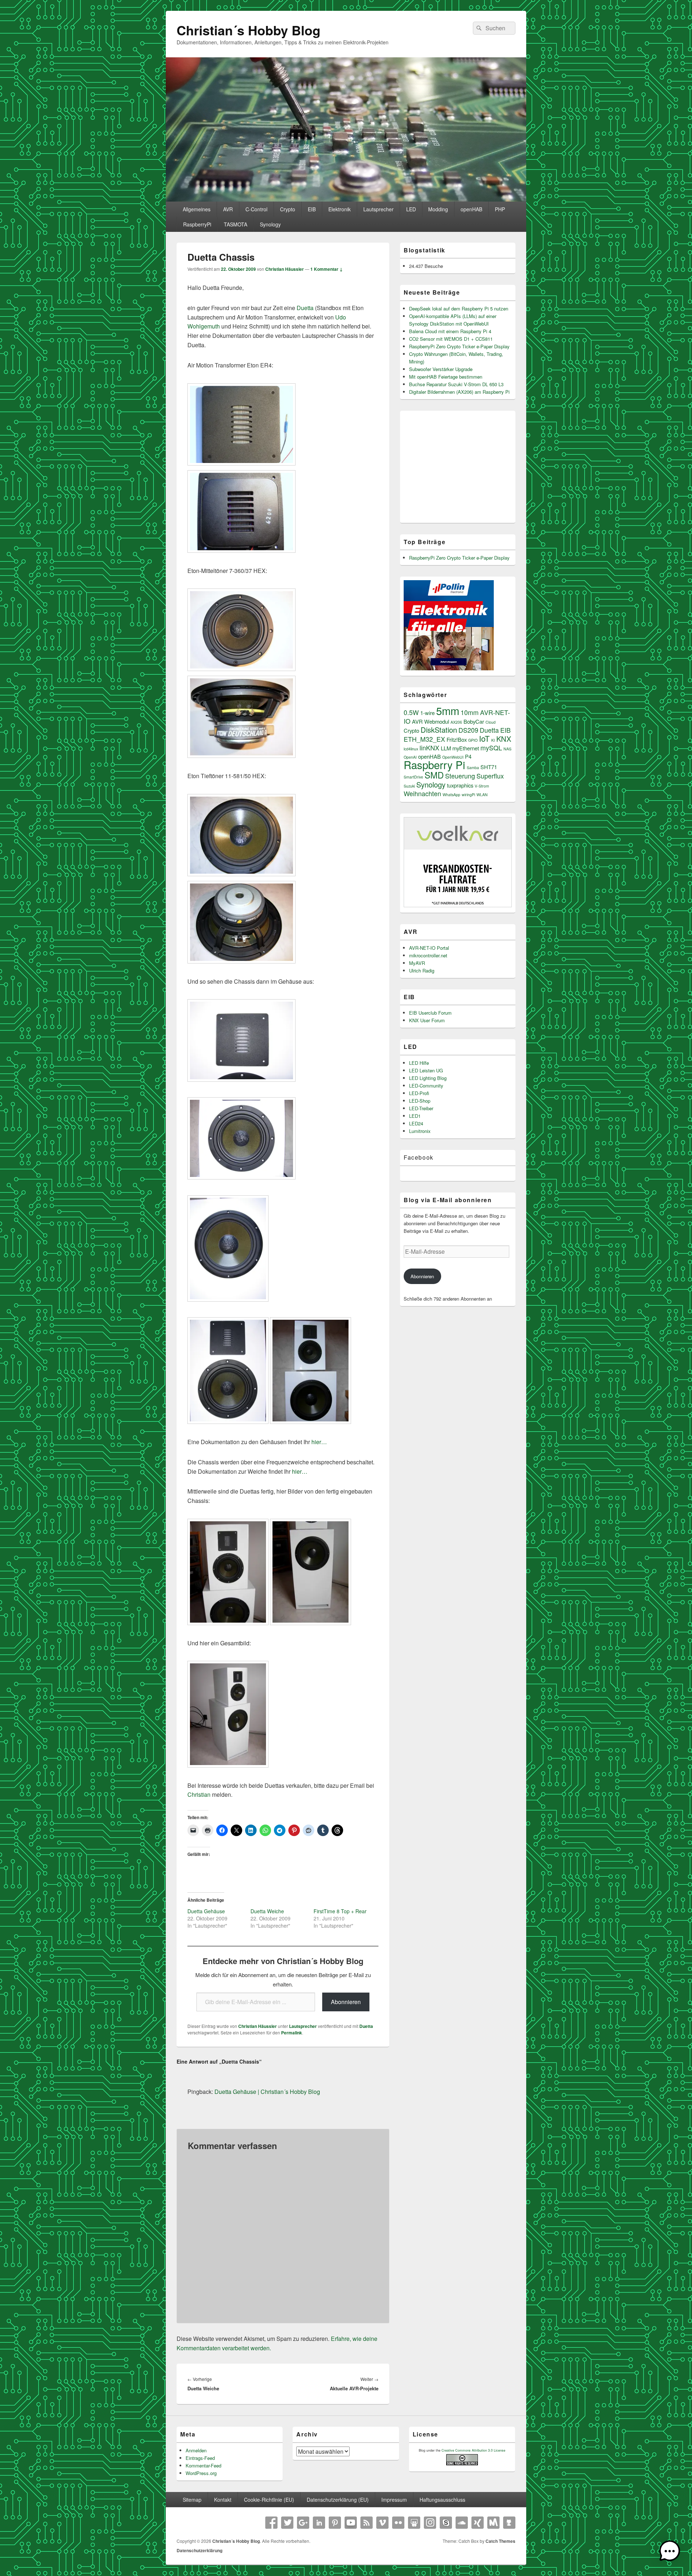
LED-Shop (420, 1101)
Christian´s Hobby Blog (249, 30)
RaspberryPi (197, 224)
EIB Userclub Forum (430, 1013)
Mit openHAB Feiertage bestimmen (446, 377)
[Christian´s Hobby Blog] (346, 199)
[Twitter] (287, 2523)
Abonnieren (346, 2002)
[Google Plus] (303, 2523)
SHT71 (489, 767)
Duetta (306, 308)
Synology (270, 224)
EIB (312, 209)
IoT (484, 738)
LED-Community (426, 1086)
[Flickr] (398, 2523)
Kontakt (223, 2500)
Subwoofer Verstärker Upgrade (441, 369)
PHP (500, 209)
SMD (434, 775)
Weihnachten (422, 793)
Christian (199, 1794)
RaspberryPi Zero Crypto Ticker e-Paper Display (459, 346)
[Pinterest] (335, 2523)
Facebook (419, 1157)
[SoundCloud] (462, 2523)
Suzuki (409, 786)
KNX (504, 739)
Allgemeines (197, 209)
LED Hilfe (419, 1063)
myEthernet (466, 748)
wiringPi (468, 795)
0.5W (411, 712)
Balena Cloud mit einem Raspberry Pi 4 (450, 331)
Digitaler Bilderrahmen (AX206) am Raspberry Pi (459, 392)
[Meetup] (493, 2523)
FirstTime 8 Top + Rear (340, 1911)
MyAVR (417, 963)
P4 (468, 756)
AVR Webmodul (431, 721)
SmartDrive (413, 777)
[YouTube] (351, 2523)
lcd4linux (411, 749)
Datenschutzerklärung (199, 2550)
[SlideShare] (414, 2523)
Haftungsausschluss (442, 2500)
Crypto (288, 209)
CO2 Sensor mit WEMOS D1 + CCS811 (451, 339)
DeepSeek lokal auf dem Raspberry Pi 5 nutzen (459, 308)
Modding (438, 209)
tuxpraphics (460, 785)
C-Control (256, 209)
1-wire (427, 713)
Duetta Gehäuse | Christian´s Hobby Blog (267, 2092)
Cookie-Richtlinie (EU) (269, 2500)
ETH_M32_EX (424, 739)
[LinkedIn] (319, 2523)
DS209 (468, 730)
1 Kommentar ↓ (327, 269)
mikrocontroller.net (428, 955)
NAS (507, 749)
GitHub (509, 2523)
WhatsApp (451, 795)
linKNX (429, 748)
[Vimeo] (382, 2523)
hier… (319, 1442)
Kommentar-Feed (203, 2465)
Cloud (491, 722)
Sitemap (192, 2500)
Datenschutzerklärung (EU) (338, 2500)
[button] (670, 2552)
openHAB (471, 209)
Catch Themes (500, 2541)
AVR (228, 209)
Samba (473, 767)
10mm (470, 712)
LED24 (416, 1123)
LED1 (415, 1116)
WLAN (482, 795)
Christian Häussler (285, 269)
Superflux (490, 776)
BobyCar (474, 721)
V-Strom (482, 786)
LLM (446, 748)
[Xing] (478, 2523)
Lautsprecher (378, 209)
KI (493, 740)
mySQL (491, 748)
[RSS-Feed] (367, 2523)
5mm (448, 710)
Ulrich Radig (422, 971)
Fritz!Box (457, 739)
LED (411, 209)
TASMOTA (236, 224)
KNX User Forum (427, 1020)
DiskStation (439, 730)
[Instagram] (430, 2523)
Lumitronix (420, 1131)
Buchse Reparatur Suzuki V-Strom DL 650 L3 (456, 384)
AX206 (456, 722)
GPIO (473, 740)
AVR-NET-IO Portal (429, 948)
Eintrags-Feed (200, 2458)
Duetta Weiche (267, 1911)
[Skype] (446, 2523)
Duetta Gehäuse (206, 1911)
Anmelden (196, 2450)
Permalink (292, 2033)
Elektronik (340, 209)
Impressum (394, 2500)
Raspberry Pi (434, 764)
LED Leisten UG (426, 1070)
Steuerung (460, 776)
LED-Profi (419, 1093)
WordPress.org (201, 2473)
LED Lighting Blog (428, 1078)
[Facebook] (271, 2523)
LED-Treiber (421, 1108)
